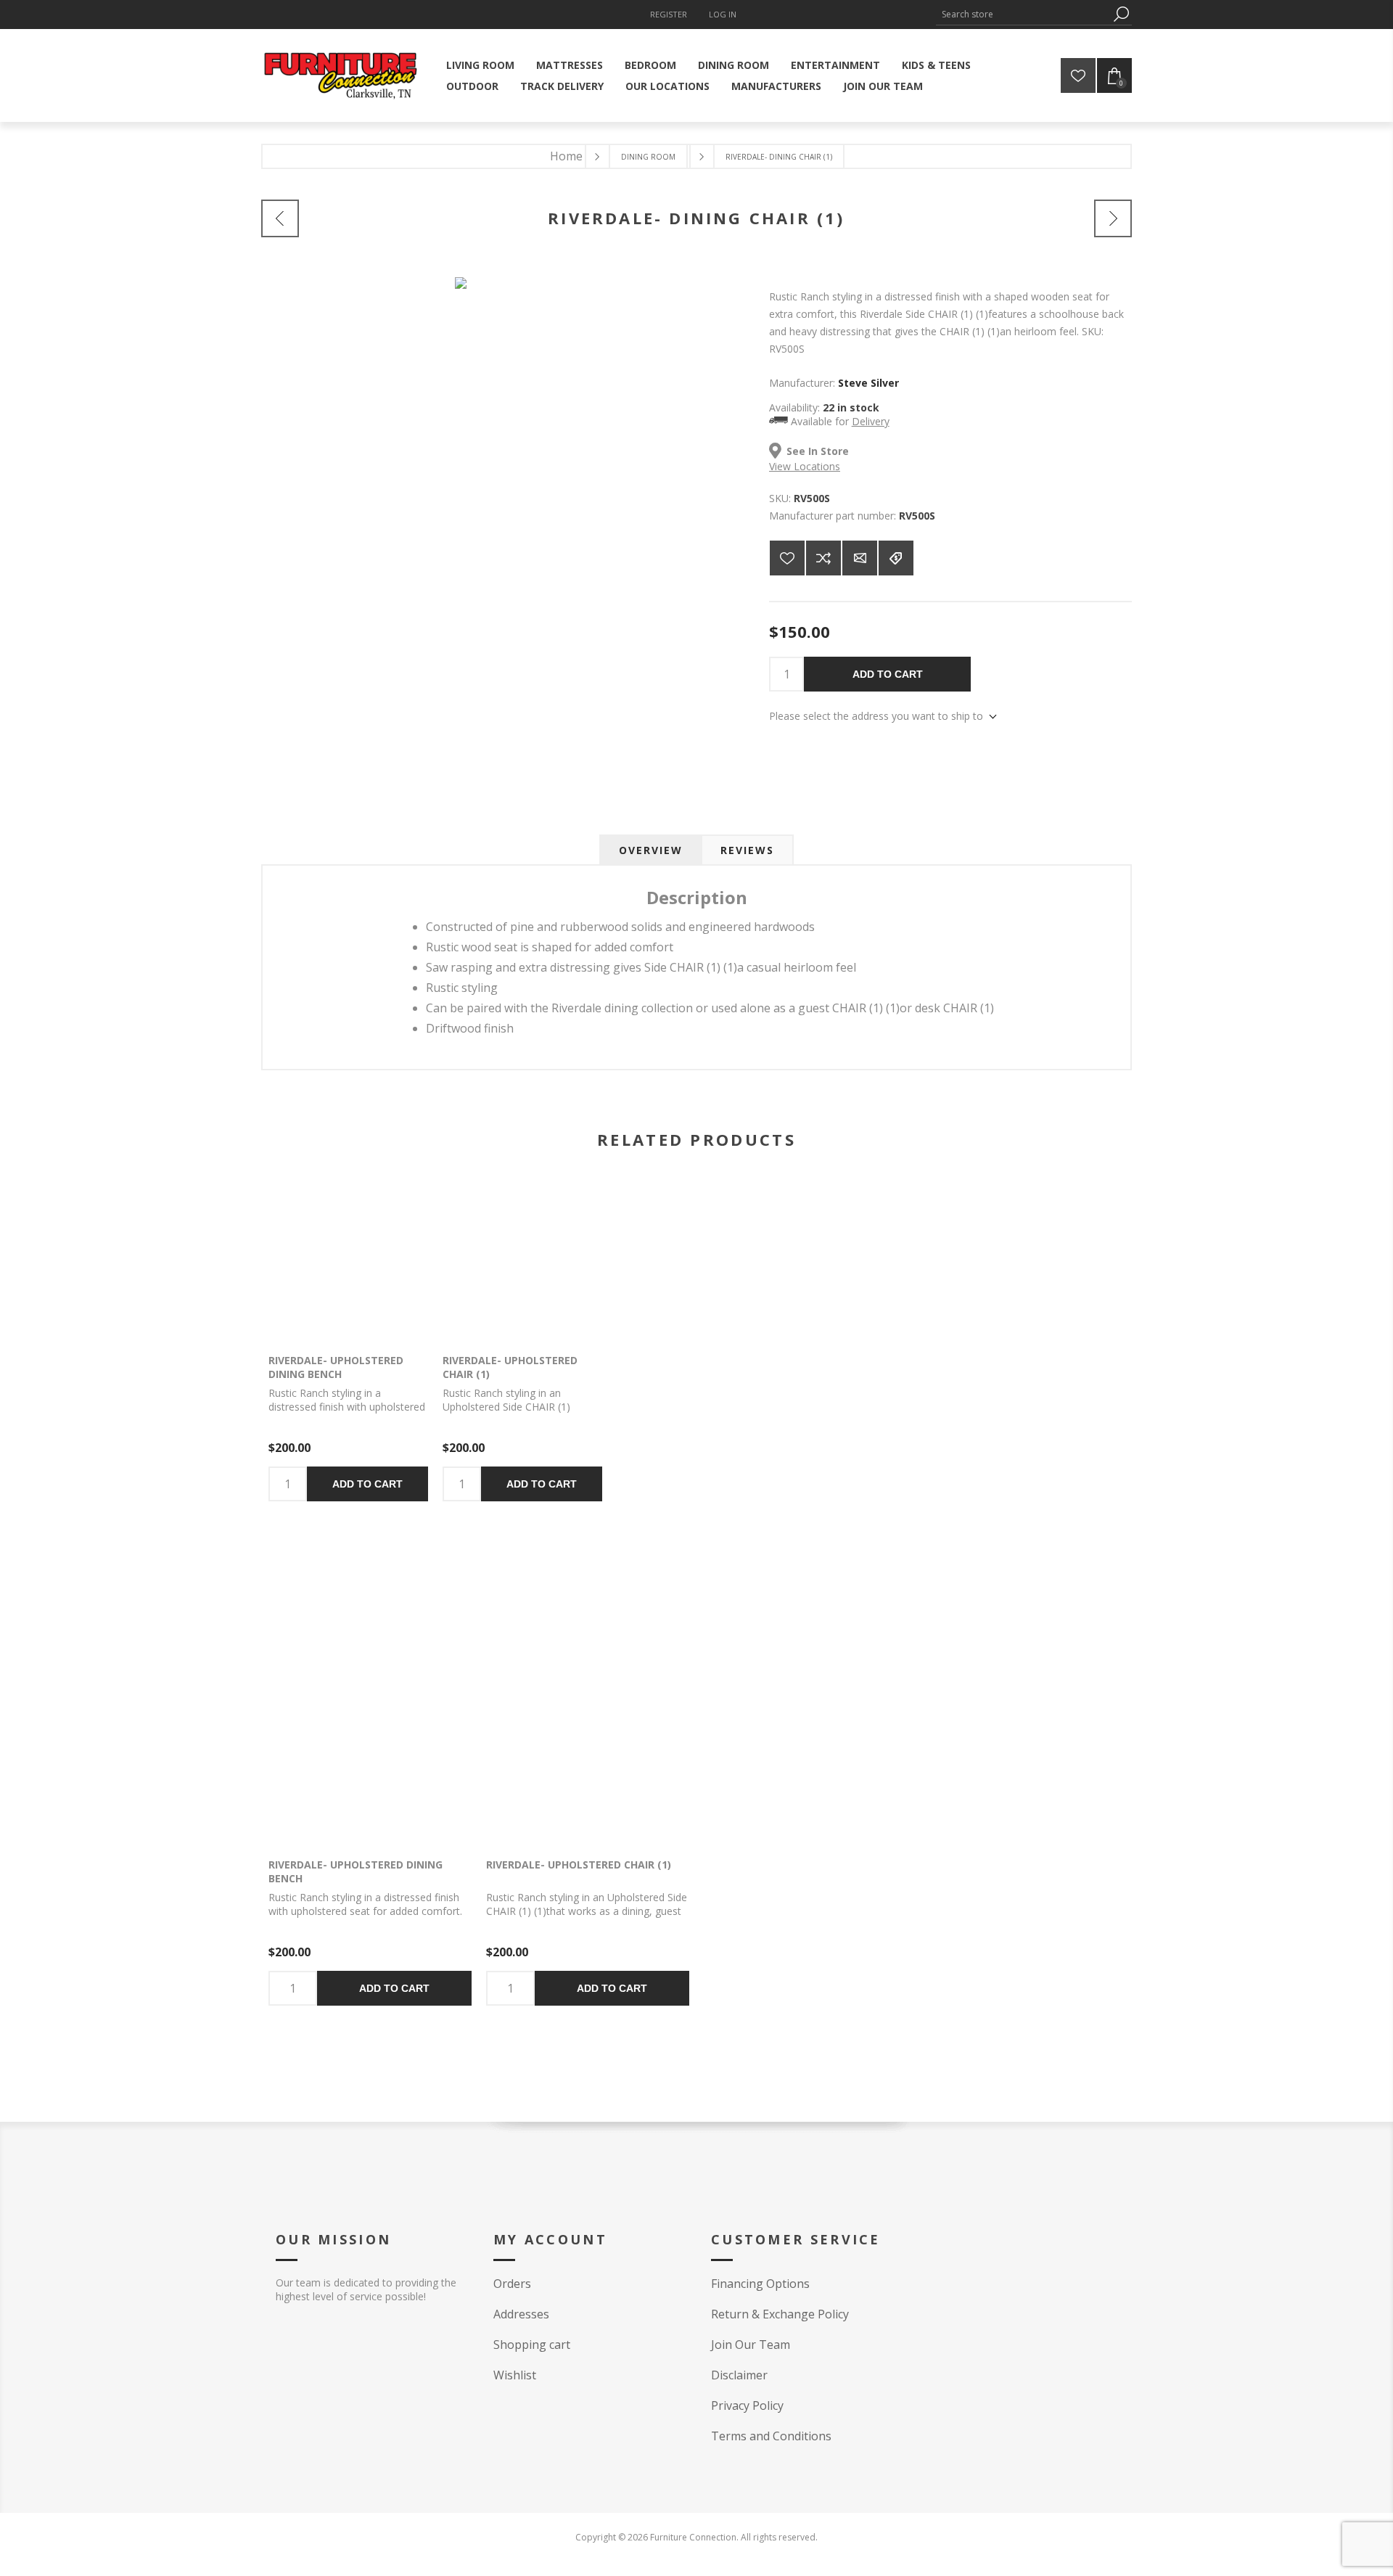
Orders (512, 2284)
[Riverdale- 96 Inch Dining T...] (280, 218)
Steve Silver (868, 383)
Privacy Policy (747, 2405)
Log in (723, 14)
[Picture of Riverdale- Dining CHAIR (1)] (461, 273)
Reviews (747, 850)
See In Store (818, 451)
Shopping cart (532, 2345)
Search (1121, 14)
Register (669, 14)
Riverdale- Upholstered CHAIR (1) (510, 1367)
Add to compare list (823, 558)
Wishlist (515, 2375)
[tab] (651, 850)
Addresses (521, 2314)
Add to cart (888, 674)
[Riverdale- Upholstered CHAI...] (1113, 218)
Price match (896, 558)
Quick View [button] (327, 1259)
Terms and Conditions (771, 2436)
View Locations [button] (805, 466)
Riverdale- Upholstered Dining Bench (336, 1367)
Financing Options (760, 2284)
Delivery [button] (871, 421)
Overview (651, 850)
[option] (370, 1823)
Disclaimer (739, 2375)
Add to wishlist (787, 558)
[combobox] (1023, 14)
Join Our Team (751, 2345)
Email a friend (860, 558)
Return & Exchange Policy (780, 2314)
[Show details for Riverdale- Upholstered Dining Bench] (348, 1259)
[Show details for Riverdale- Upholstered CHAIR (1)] (522, 1259)
